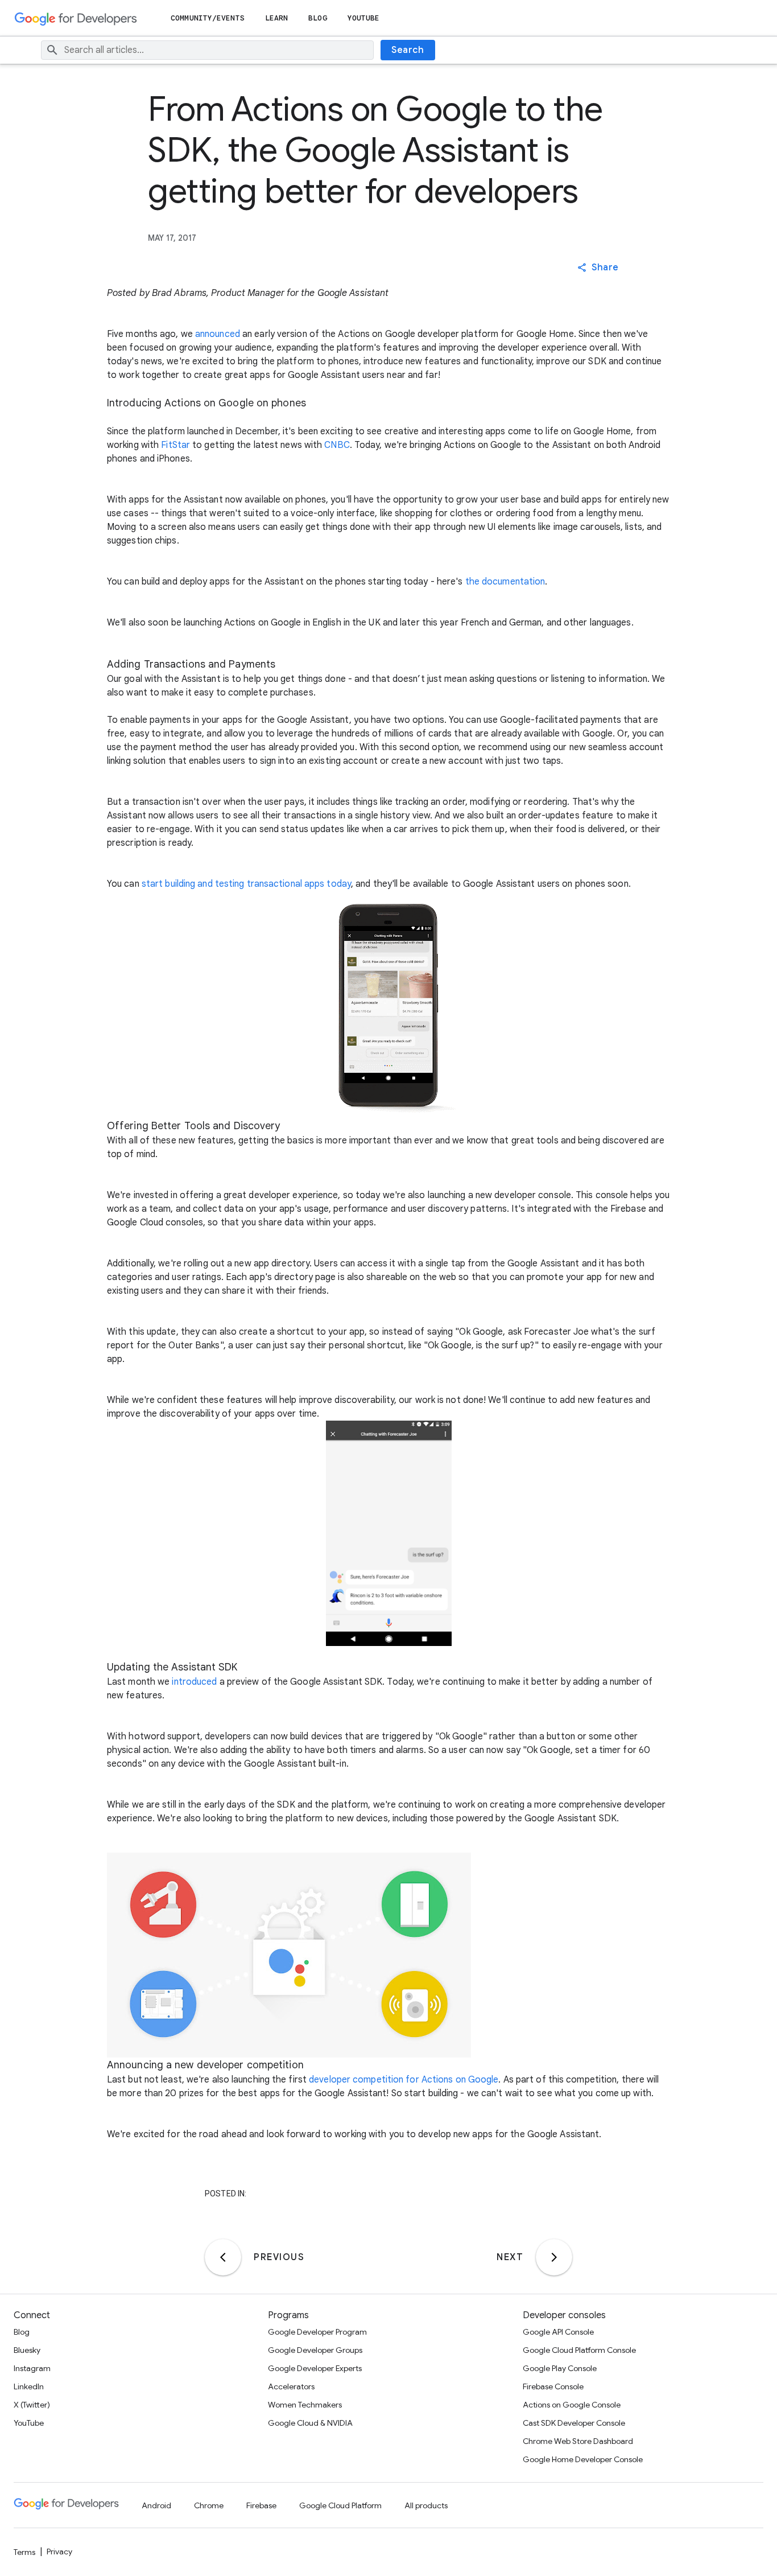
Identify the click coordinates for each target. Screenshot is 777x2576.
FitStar (175, 445)
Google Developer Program (317, 2332)
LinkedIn (29, 2386)
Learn (277, 18)
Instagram (32, 2368)
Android (156, 2505)
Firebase (261, 2505)
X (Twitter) (32, 2405)
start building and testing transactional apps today (246, 884)
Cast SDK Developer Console (574, 2423)
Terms (24, 2552)
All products (426, 2505)
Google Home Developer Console (583, 2459)
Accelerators (291, 2386)
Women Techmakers (305, 2405)
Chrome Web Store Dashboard (578, 2441)
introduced (194, 1682)
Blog (317, 18)
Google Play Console (560, 2368)
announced (218, 334)
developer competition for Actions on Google (404, 2080)
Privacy (59, 2552)
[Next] (554, 2257)
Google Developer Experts (315, 2368)
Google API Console (558, 2332)
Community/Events (208, 18)
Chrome (209, 2505)
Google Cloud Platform (340, 2505)
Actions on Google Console (572, 2405)
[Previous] (223, 2257)
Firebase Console (553, 2386)
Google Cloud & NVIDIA (310, 2423)
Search (408, 50)
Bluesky (27, 2350)
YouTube (364, 18)
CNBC (337, 445)
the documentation (505, 582)
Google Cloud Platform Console (579, 2350)
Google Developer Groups (315, 2350)
